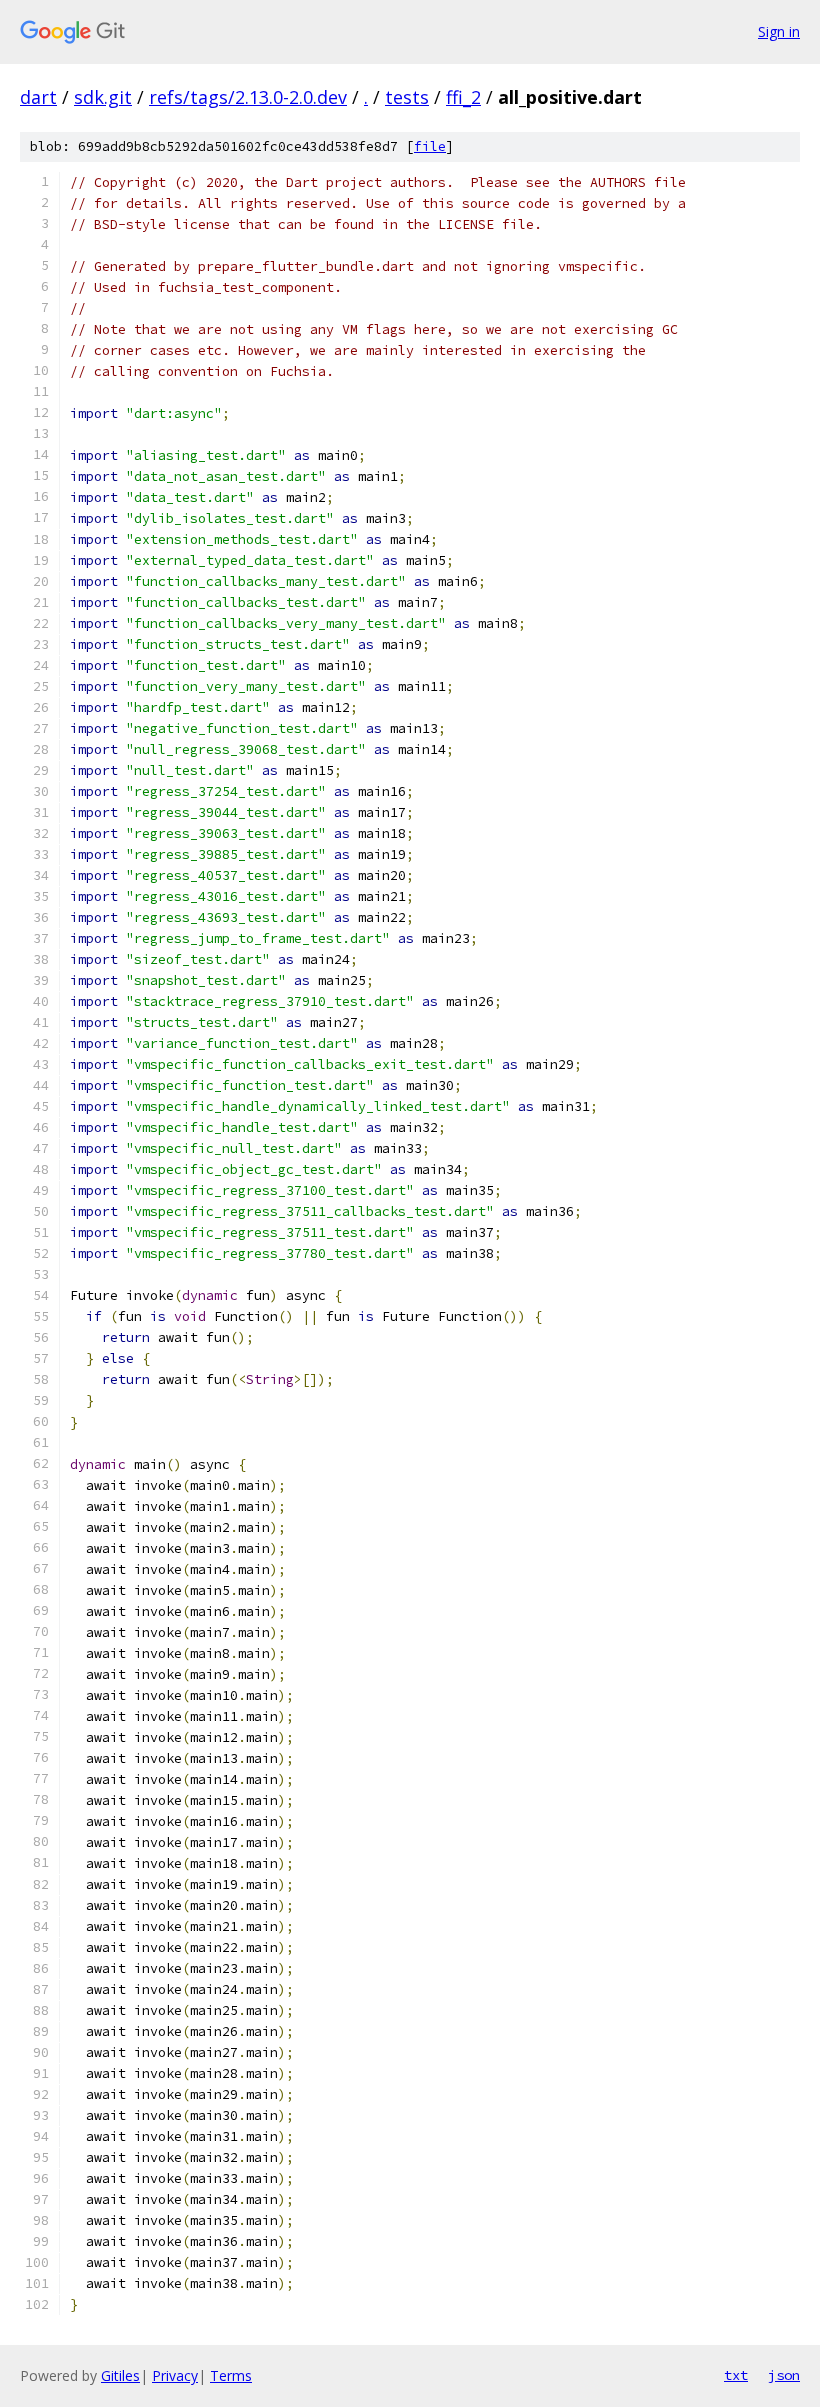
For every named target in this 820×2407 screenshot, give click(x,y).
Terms (231, 2375)
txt (736, 2375)
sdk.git (103, 97)
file (430, 146)
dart (38, 97)
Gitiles (120, 2375)
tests (407, 97)
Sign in (779, 31)
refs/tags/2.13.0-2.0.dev (248, 97)
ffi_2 (463, 97)
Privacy (175, 2375)
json (784, 2375)
